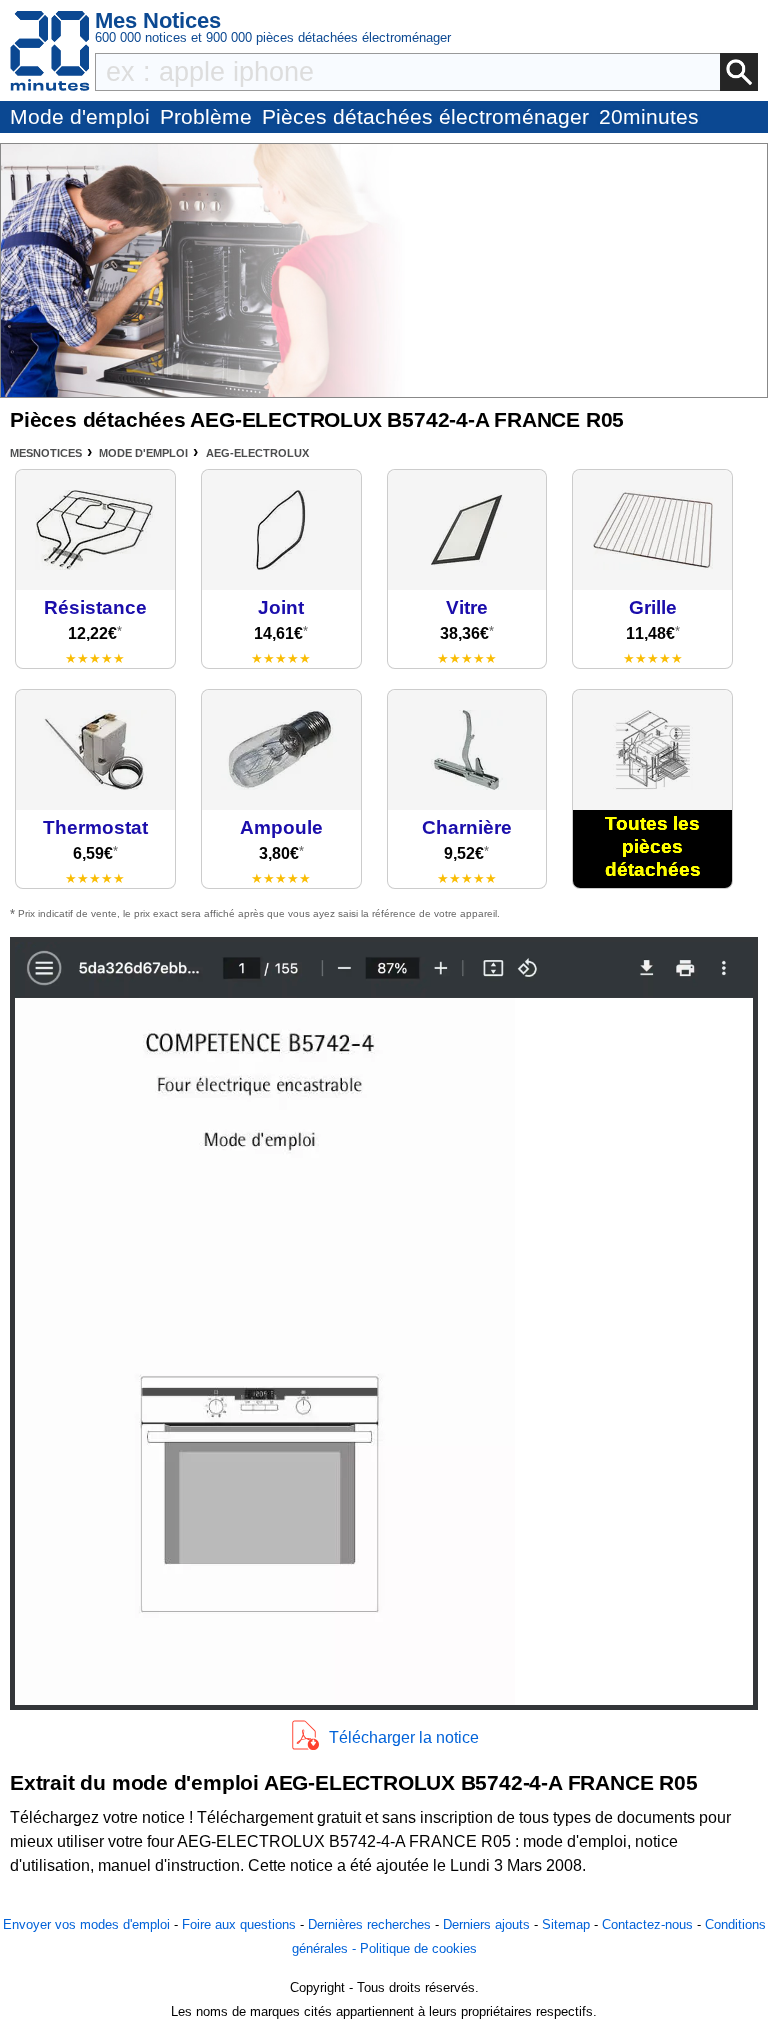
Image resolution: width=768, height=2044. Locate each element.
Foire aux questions (239, 1924)
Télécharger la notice (404, 1737)
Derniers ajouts (486, 1924)
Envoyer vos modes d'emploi (86, 1924)
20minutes (649, 116)
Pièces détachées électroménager (425, 116)
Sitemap (566, 1924)
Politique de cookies (418, 1948)
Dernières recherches (369, 1924)
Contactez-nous (647, 1924)
